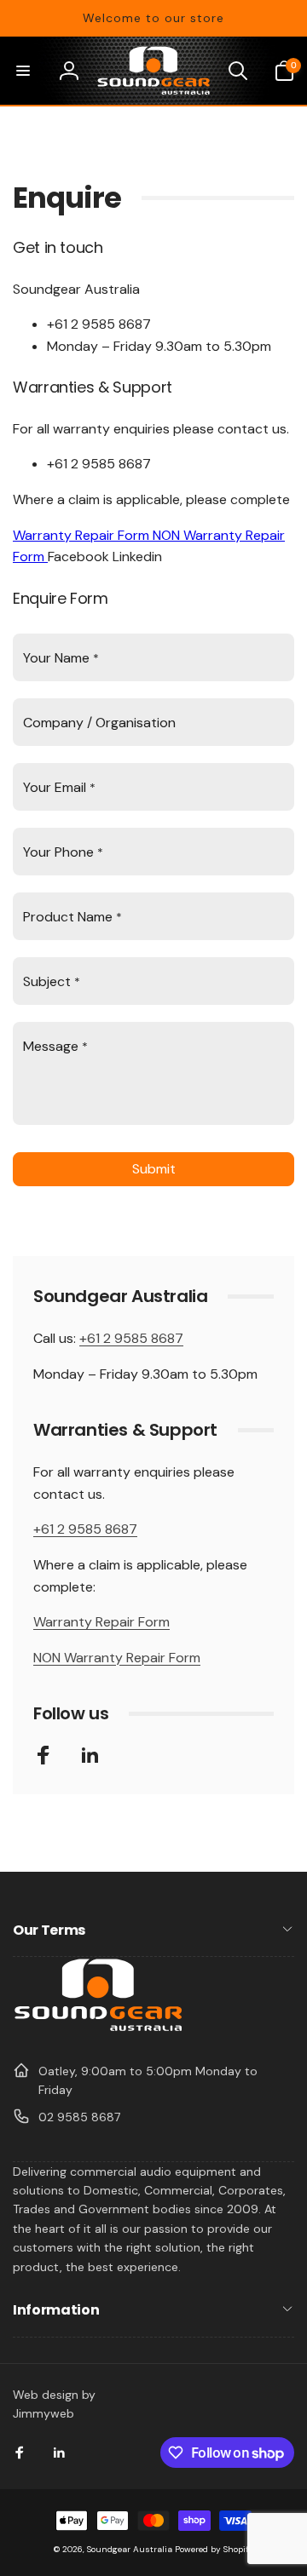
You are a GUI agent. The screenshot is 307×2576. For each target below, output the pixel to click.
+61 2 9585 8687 (131, 1338)
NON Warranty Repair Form (117, 1658)
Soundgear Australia (130, 2549)
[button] (23, 71)
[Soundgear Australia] (98, 2029)
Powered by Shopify (214, 2549)
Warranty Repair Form (83, 535)
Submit (154, 1169)
